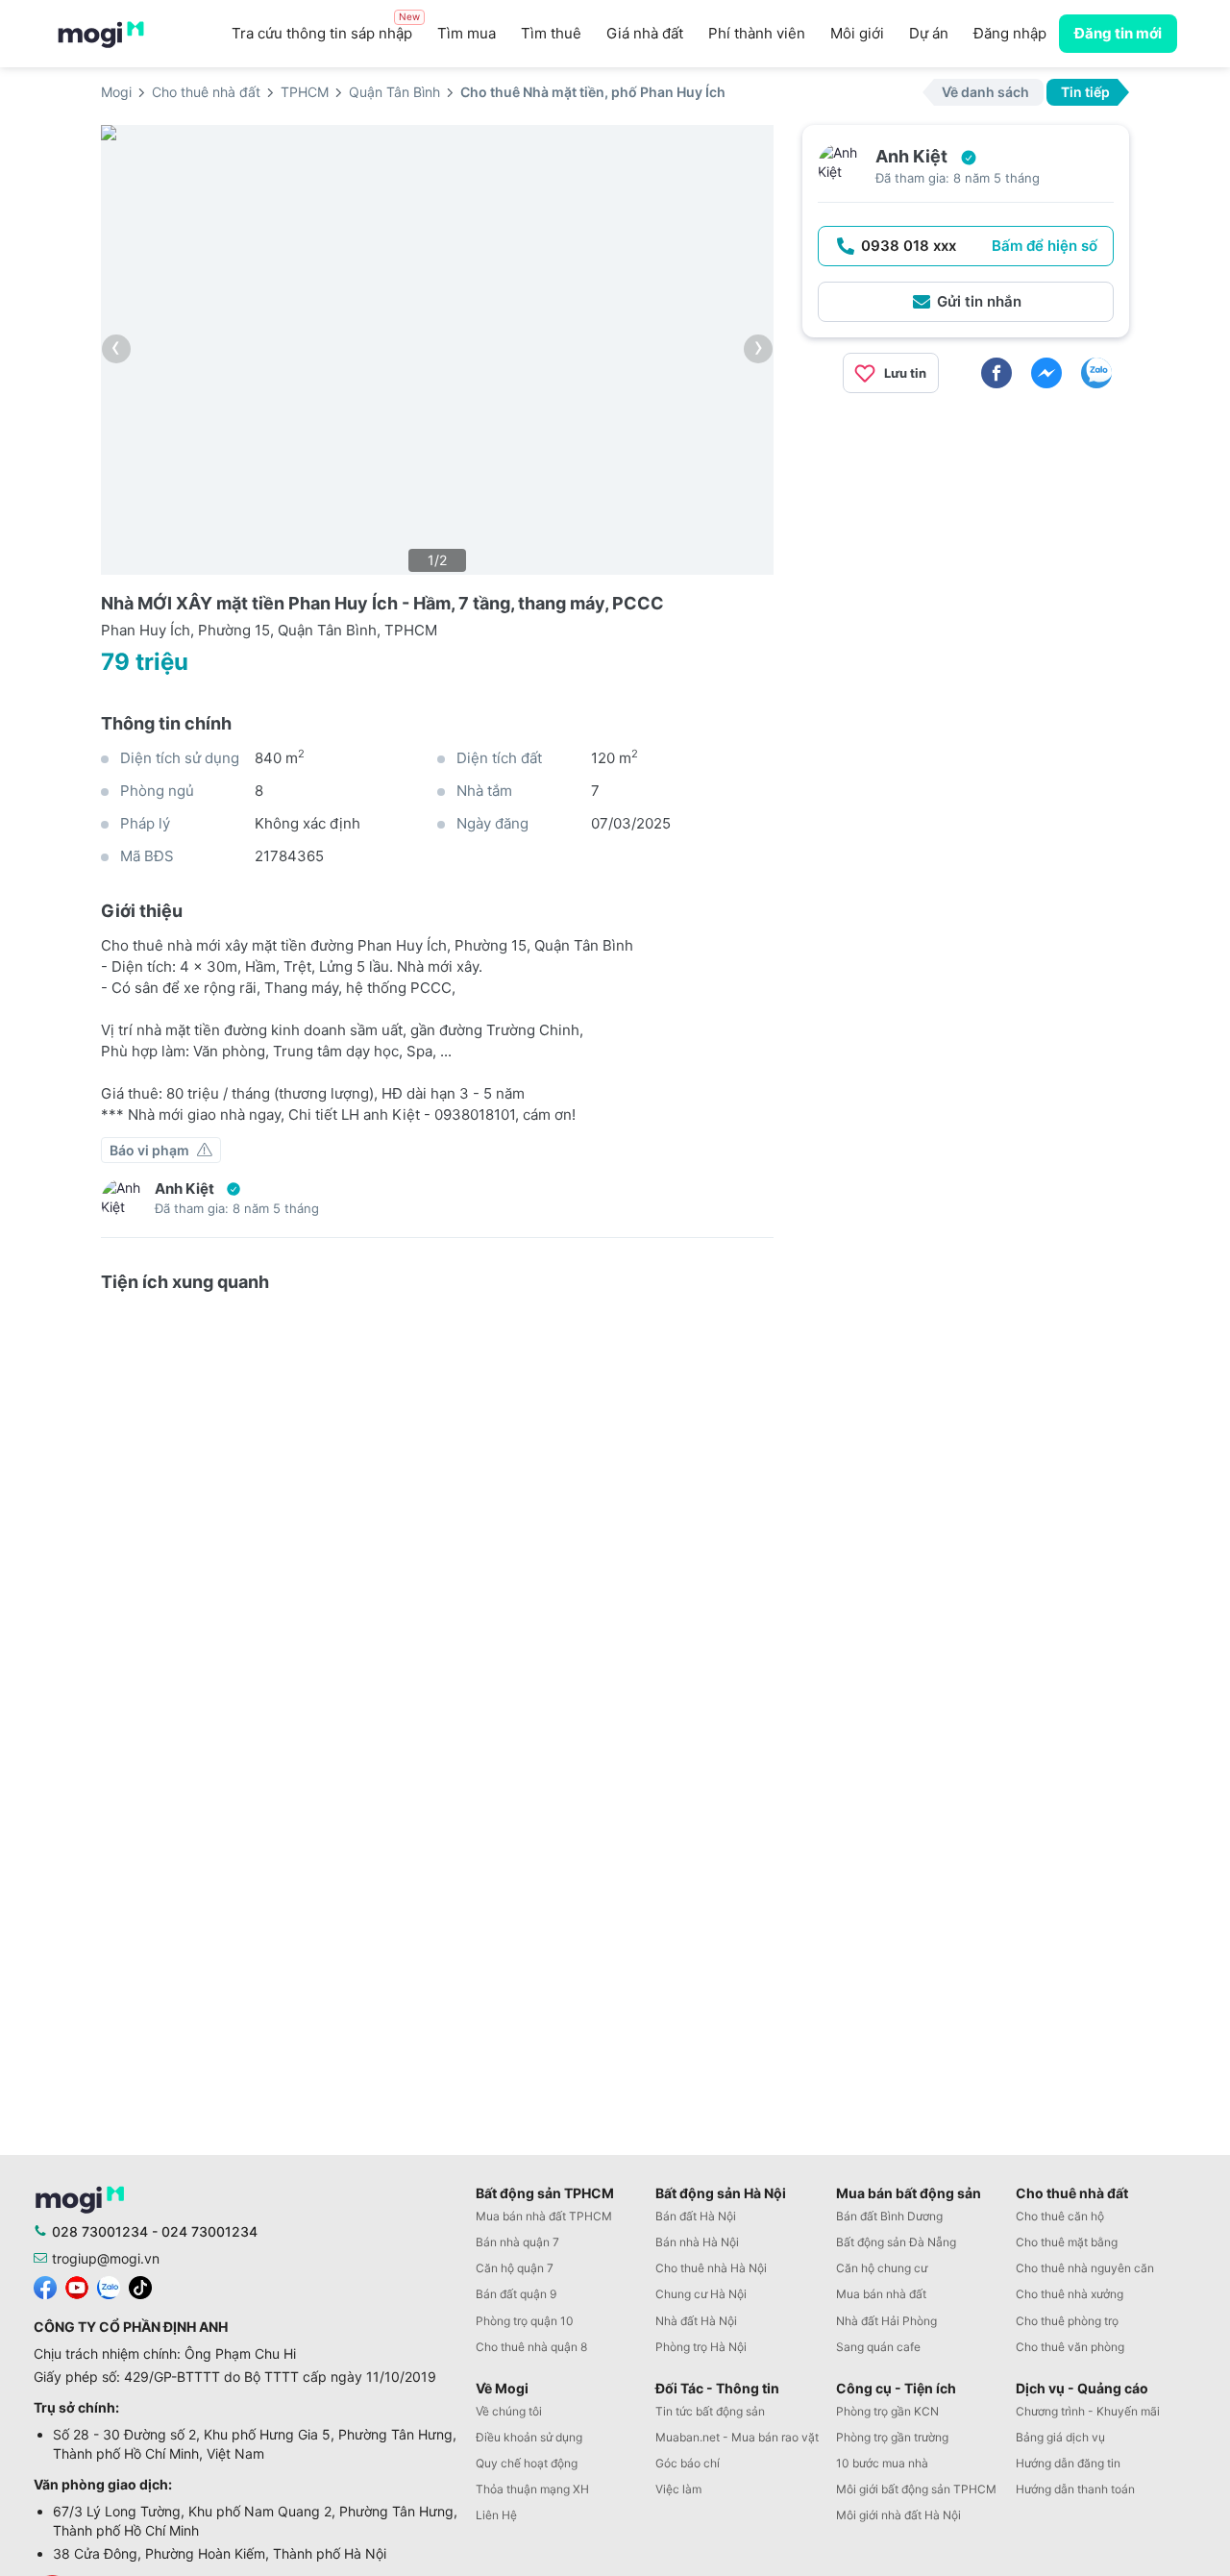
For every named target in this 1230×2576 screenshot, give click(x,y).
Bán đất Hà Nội (696, 2216)
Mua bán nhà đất (881, 2294)
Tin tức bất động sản (710, 2411)
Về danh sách (985, 92)
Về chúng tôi (509, 2411)
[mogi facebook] (45, 2286)
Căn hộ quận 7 (515, 2268)
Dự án (929, 33)
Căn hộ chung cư (882, 2268)
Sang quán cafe (878, 2347)
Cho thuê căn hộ (1060, 2216)
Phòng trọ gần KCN (887, 2411)
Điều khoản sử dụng (529, 2437)
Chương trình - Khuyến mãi (1088, 2411)
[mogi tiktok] (140, 2286)
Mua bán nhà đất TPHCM (544, 2216)
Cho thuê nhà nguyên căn (1085, 2268)
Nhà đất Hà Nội (696, 2321)
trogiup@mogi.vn (106, 2258)
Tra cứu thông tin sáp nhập (326, 28)
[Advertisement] (966, 543)
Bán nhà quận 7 (517, 2242)
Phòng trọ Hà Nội (701, 2347)
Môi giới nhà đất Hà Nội (898, 2515)
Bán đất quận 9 (516, 2294)
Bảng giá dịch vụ (1060, 2437)
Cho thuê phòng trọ (1067, 2321)
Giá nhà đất (645, 33)
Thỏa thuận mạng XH (532, 2489)
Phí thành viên (757, 33)
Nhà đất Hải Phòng (886, 2321)
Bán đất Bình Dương (889, 2216)
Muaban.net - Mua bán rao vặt (737, 2437)
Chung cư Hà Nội (701, 2294)
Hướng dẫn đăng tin (1068, 2463)
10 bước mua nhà (882, 2463)
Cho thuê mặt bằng (1067, 2242)
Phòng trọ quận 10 (525, 2321)
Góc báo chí (688, 2463)
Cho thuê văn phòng (1070, 2347)
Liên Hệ (496, 2515)
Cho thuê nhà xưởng (1070, 2294)
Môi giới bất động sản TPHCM (916, 2489)
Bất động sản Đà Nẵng (896, 2242)
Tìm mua (467, 33)
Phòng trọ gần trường (892, 2437)
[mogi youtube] (77, 2286)
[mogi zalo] (109, 2286)
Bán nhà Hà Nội (697, 2242)
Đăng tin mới (1118, 33)
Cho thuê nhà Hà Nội (711, 2268)
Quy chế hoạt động (527, 2463)
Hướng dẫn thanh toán (1075, 2489)
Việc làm (678, 2489)
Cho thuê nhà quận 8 (531, 2347)
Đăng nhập (1010, 33)
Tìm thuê (551, 33)
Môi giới (857, 33)
